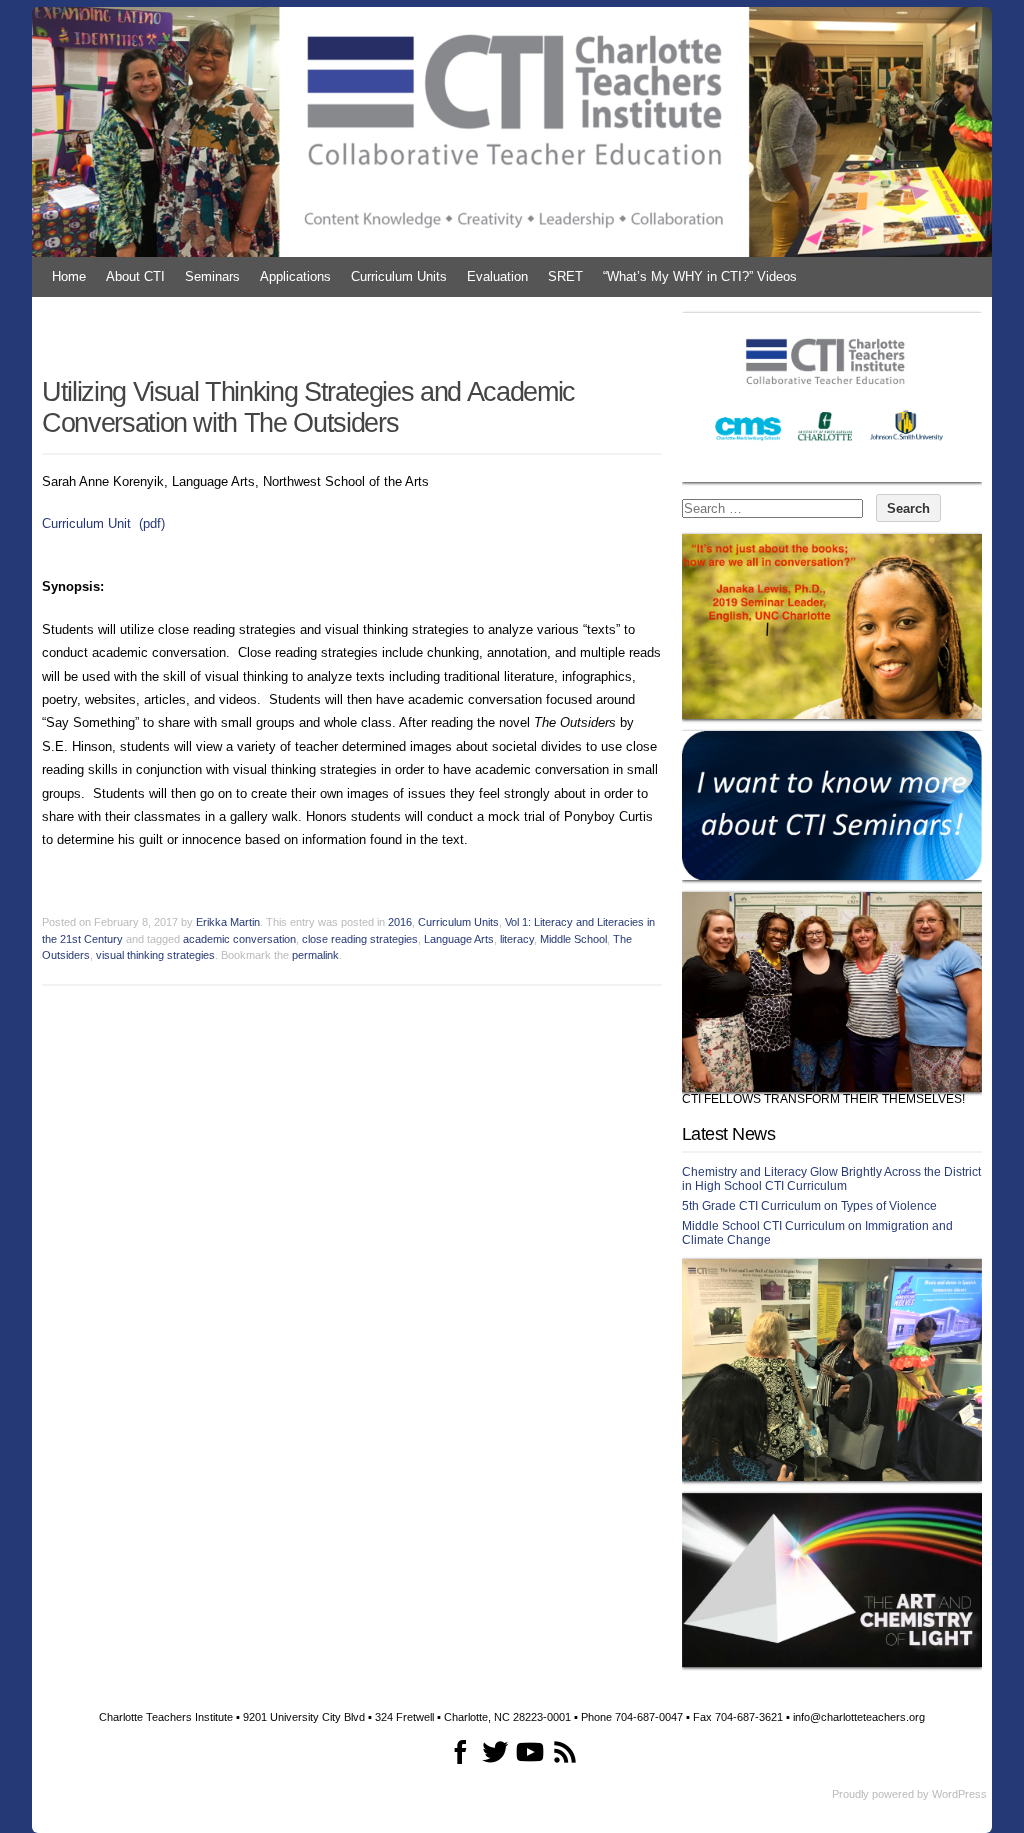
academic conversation (239, 939)
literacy (517, 939)
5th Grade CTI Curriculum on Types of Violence (809, 1206)
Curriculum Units (399, 276)
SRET (565, 276)
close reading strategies (360, 939)
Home (69, 276)
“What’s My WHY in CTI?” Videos (700, 276)
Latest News (728, 1134)
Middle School (573, 939)
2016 (400, 922)
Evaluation (497, 276)
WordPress (959, 1794)
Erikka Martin (228, 922)
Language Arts (459, 939)
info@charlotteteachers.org (859, 1717)
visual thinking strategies (155, 955)
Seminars (212, 276)
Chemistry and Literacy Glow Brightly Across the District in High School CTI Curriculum (831, 1179)
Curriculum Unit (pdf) (103, 523)
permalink (315, 955)
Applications (295, 276)
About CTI (135, 276)
